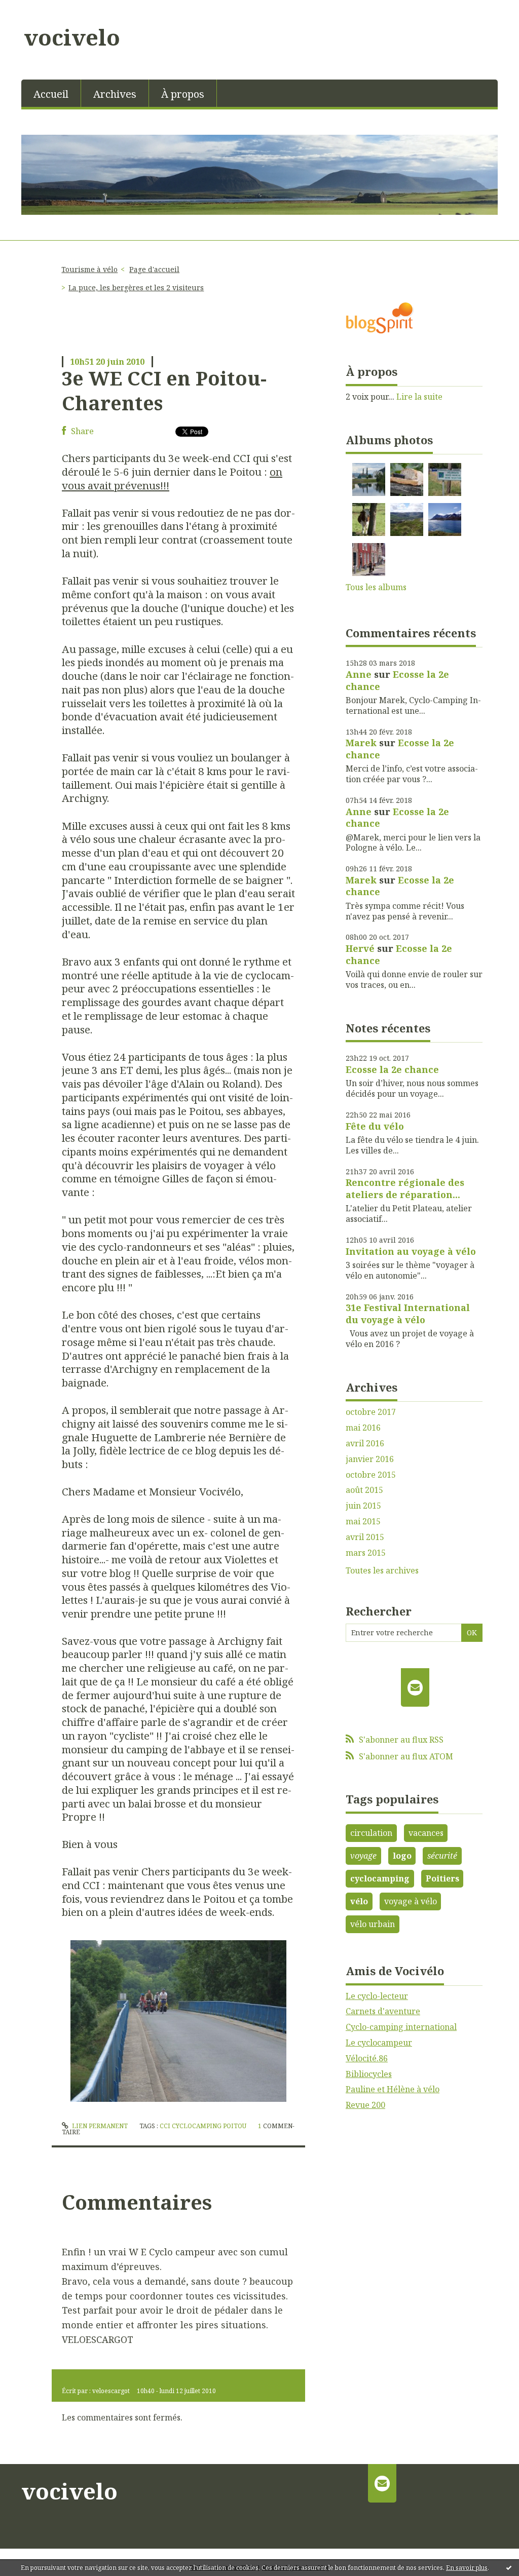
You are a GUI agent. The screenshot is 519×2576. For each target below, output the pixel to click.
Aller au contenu (37, 9)
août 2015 (364, 1490)
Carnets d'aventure (383, 2011)
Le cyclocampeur (379, 2043)
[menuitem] (51, 93)
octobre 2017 (371, 1412)
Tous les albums (376, 587)
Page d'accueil (154, 269)
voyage (363, 1856)
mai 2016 (363, 1428)
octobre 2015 (371, 1475)
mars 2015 (366, 1553)
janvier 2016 (370, 1459)
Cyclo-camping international (401, 2027)
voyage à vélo (411, 1901)
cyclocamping (380, 1878)
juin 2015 (363, 1506)
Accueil (51, 94)
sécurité (442, 1856)
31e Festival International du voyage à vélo (408, 1313)
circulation (371, 1833)
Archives (115, 94)
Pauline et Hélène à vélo (393, 2089)
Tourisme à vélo (89, 269)
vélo (359, 1901)
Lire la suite (419, 397)
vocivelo (72, 37)
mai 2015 (363, 1522)
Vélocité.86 (367, 2058)
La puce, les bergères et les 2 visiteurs (136, 287)
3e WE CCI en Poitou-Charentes (164, 390)
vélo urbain (373, 1924)
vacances (426, 1833)
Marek (361, 743)
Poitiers (442, 1878)
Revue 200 (365, 2105)
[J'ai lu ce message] (509, 2567)
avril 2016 (365, 1444)
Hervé (360, 948)
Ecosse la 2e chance (397, 680)
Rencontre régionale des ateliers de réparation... (405, 1188)
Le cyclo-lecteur (377, 1996)
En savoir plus (467, 2568)
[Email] (415, 1687)
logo (402, 1856)
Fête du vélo (375, 1126)
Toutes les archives (382, 1571)
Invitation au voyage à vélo (411, 1251)
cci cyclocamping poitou (203, 2126)
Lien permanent (99, 2126)
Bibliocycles (369, 2074)
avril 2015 (365, 1537)
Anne (359, 674)
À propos (183, 94)
